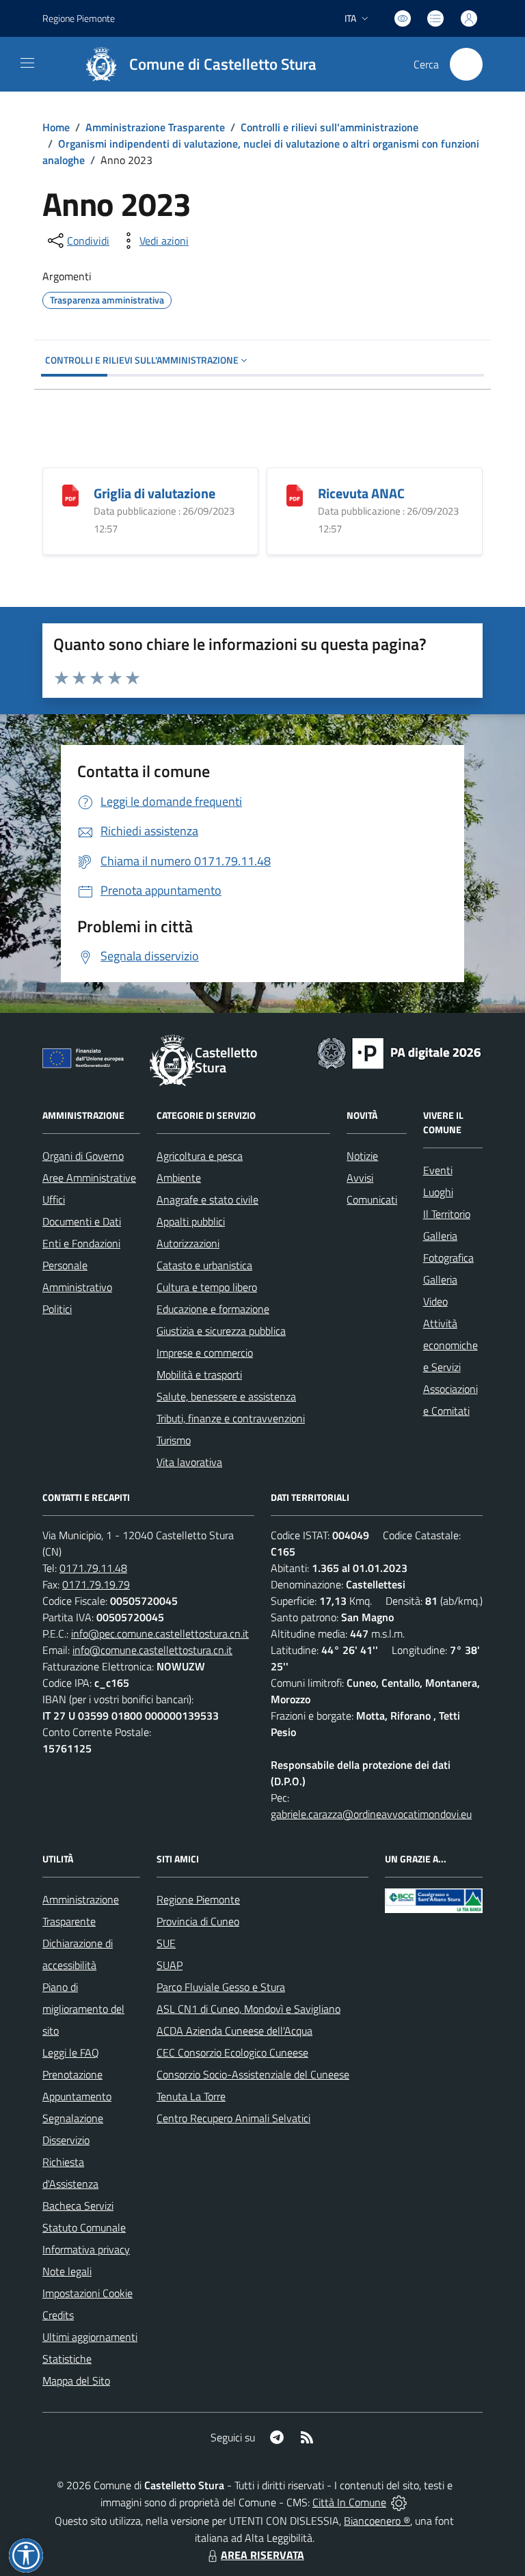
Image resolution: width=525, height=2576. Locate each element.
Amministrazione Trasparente (155, 127)
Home (56, 127)
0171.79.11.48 (93, 1568)
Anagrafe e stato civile (207, 1199)
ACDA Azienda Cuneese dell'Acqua (234, 2031)
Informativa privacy (86, 2249)
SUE (166, 1943)
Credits (58, 2315)
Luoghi (438, 1192)
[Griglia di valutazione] (70, 494)
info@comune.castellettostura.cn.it (152, 1650)
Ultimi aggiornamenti (90, 2337)
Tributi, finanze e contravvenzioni (231, 1418)
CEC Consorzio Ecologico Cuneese (232, 2052)
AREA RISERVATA (262, 2555)
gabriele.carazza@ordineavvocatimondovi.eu (371, 1814)
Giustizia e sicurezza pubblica (221, 1331)
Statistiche (67, 2359)
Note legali (67, 2271)
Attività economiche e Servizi (450, 1345)
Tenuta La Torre (191, 2096)
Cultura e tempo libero (207, 1287)
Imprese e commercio (205, 1353)
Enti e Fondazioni (81, 1243)
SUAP (170, 1965)
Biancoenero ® (377, 2521)
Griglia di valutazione (154, 493)
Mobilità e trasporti (199, 1374)
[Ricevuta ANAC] (295, 494)
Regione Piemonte (79, 18)
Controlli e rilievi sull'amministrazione (329, 127)
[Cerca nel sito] (466, 64)
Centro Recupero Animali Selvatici (233, 2118)
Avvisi (360, 1178)
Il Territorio (447, 1214)
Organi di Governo (83, 1156)
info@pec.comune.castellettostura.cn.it (160, 1633)
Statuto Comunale (84, 2227)
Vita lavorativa (189, 1462)
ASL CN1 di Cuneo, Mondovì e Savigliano (248, 2009)
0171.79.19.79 (96, 1584)
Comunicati (372, 1199)
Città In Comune (349, 2502)
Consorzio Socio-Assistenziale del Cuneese (253, 2074)
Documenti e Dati (82, 1221)
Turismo (174, 1440)
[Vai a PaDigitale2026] (399, 1052)
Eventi (438, 1170)
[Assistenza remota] (399, 2502)
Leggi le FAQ (71, 2052)
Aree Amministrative (89, 1178)
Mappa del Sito (76, 2381)
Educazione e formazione (213, 1309)
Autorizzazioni (188, 1243)
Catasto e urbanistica (204, 1265)
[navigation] (27, 63)
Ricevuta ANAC (361, 493)
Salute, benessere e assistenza (226, 1396)
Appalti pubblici (191, 1221)
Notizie (362, 1156)
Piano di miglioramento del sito (83, 2009)
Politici (57, 1309)
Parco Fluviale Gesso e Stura (221, 1987)
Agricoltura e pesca (200, 1156)
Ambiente (179, 1178)
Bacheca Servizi (78, 2206)
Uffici (54, 1199)
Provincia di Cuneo (198, 1921)
